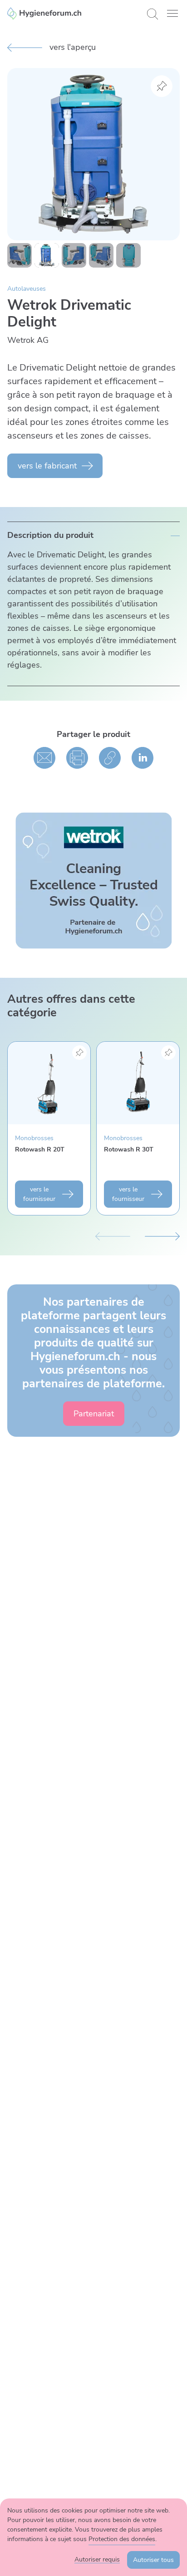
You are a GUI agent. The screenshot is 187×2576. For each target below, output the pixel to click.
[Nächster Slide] (162, 1235)
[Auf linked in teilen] (143, 758)
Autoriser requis (97, 2559)
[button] (172, 13)
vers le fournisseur (39, 1194)
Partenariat (94, 1414)
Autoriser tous (153, 2560)
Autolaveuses (27, 289)
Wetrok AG (28, 340)
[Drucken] (77, 758)
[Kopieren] (110, 758)
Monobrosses (34, 1138)
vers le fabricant (47, 466)
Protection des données (122, 2539)
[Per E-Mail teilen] (44, 758)
